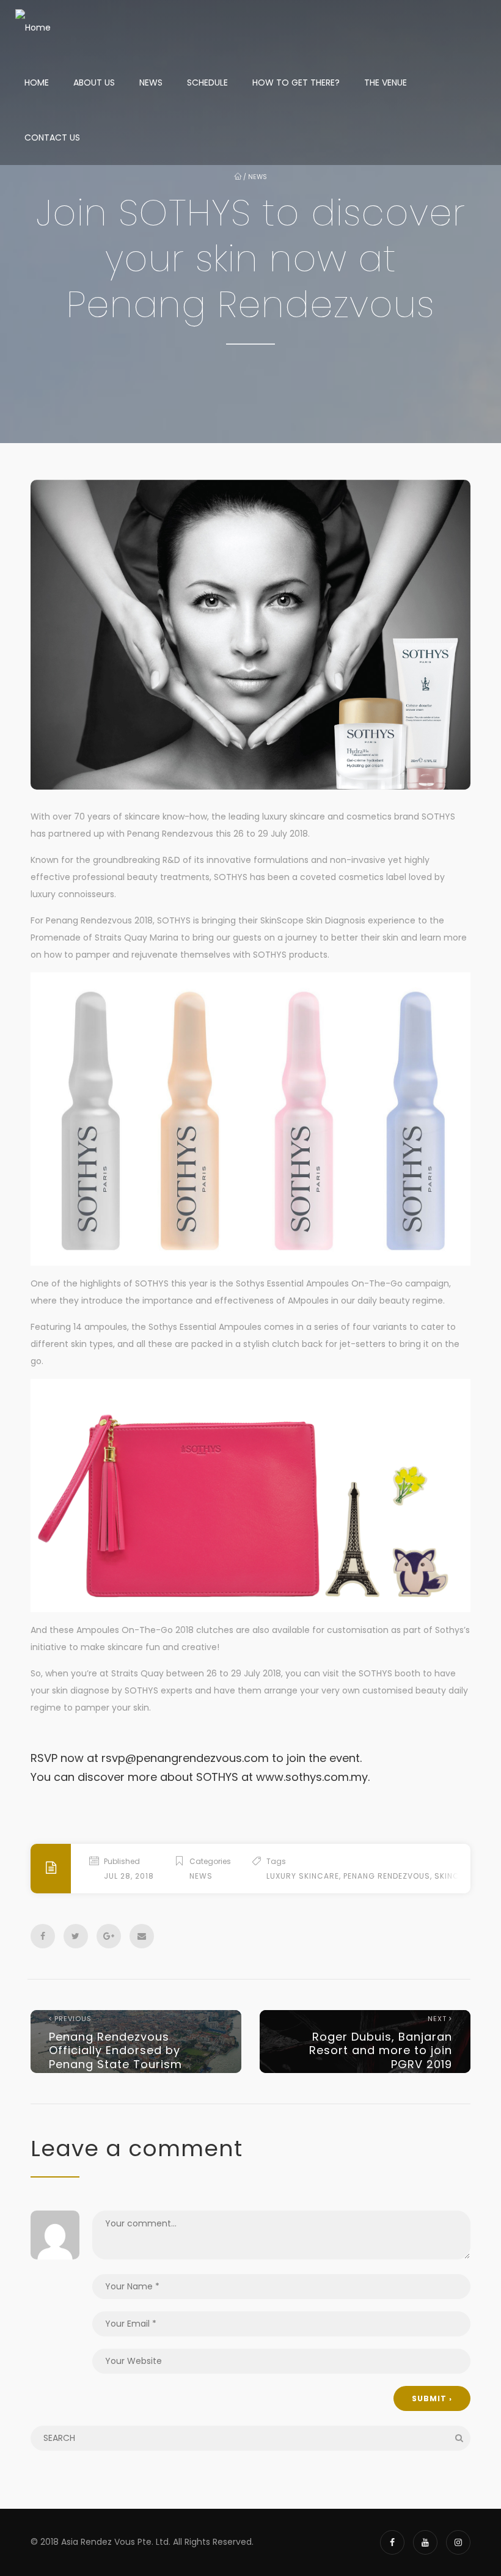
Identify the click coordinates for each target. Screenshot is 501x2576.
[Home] (33, 28)
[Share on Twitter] (76, 1936)
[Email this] (142, 1936)
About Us (94, 83)
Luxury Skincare (303, 1876)
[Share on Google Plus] (109, 1936)
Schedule (207, 83)
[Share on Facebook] (43, 1936)
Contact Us (52, 138)
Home (37, 83)
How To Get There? (296, 83)
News (151, 83)
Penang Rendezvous (387, 1876)
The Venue (386, 83)
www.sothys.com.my (312, 1777)
